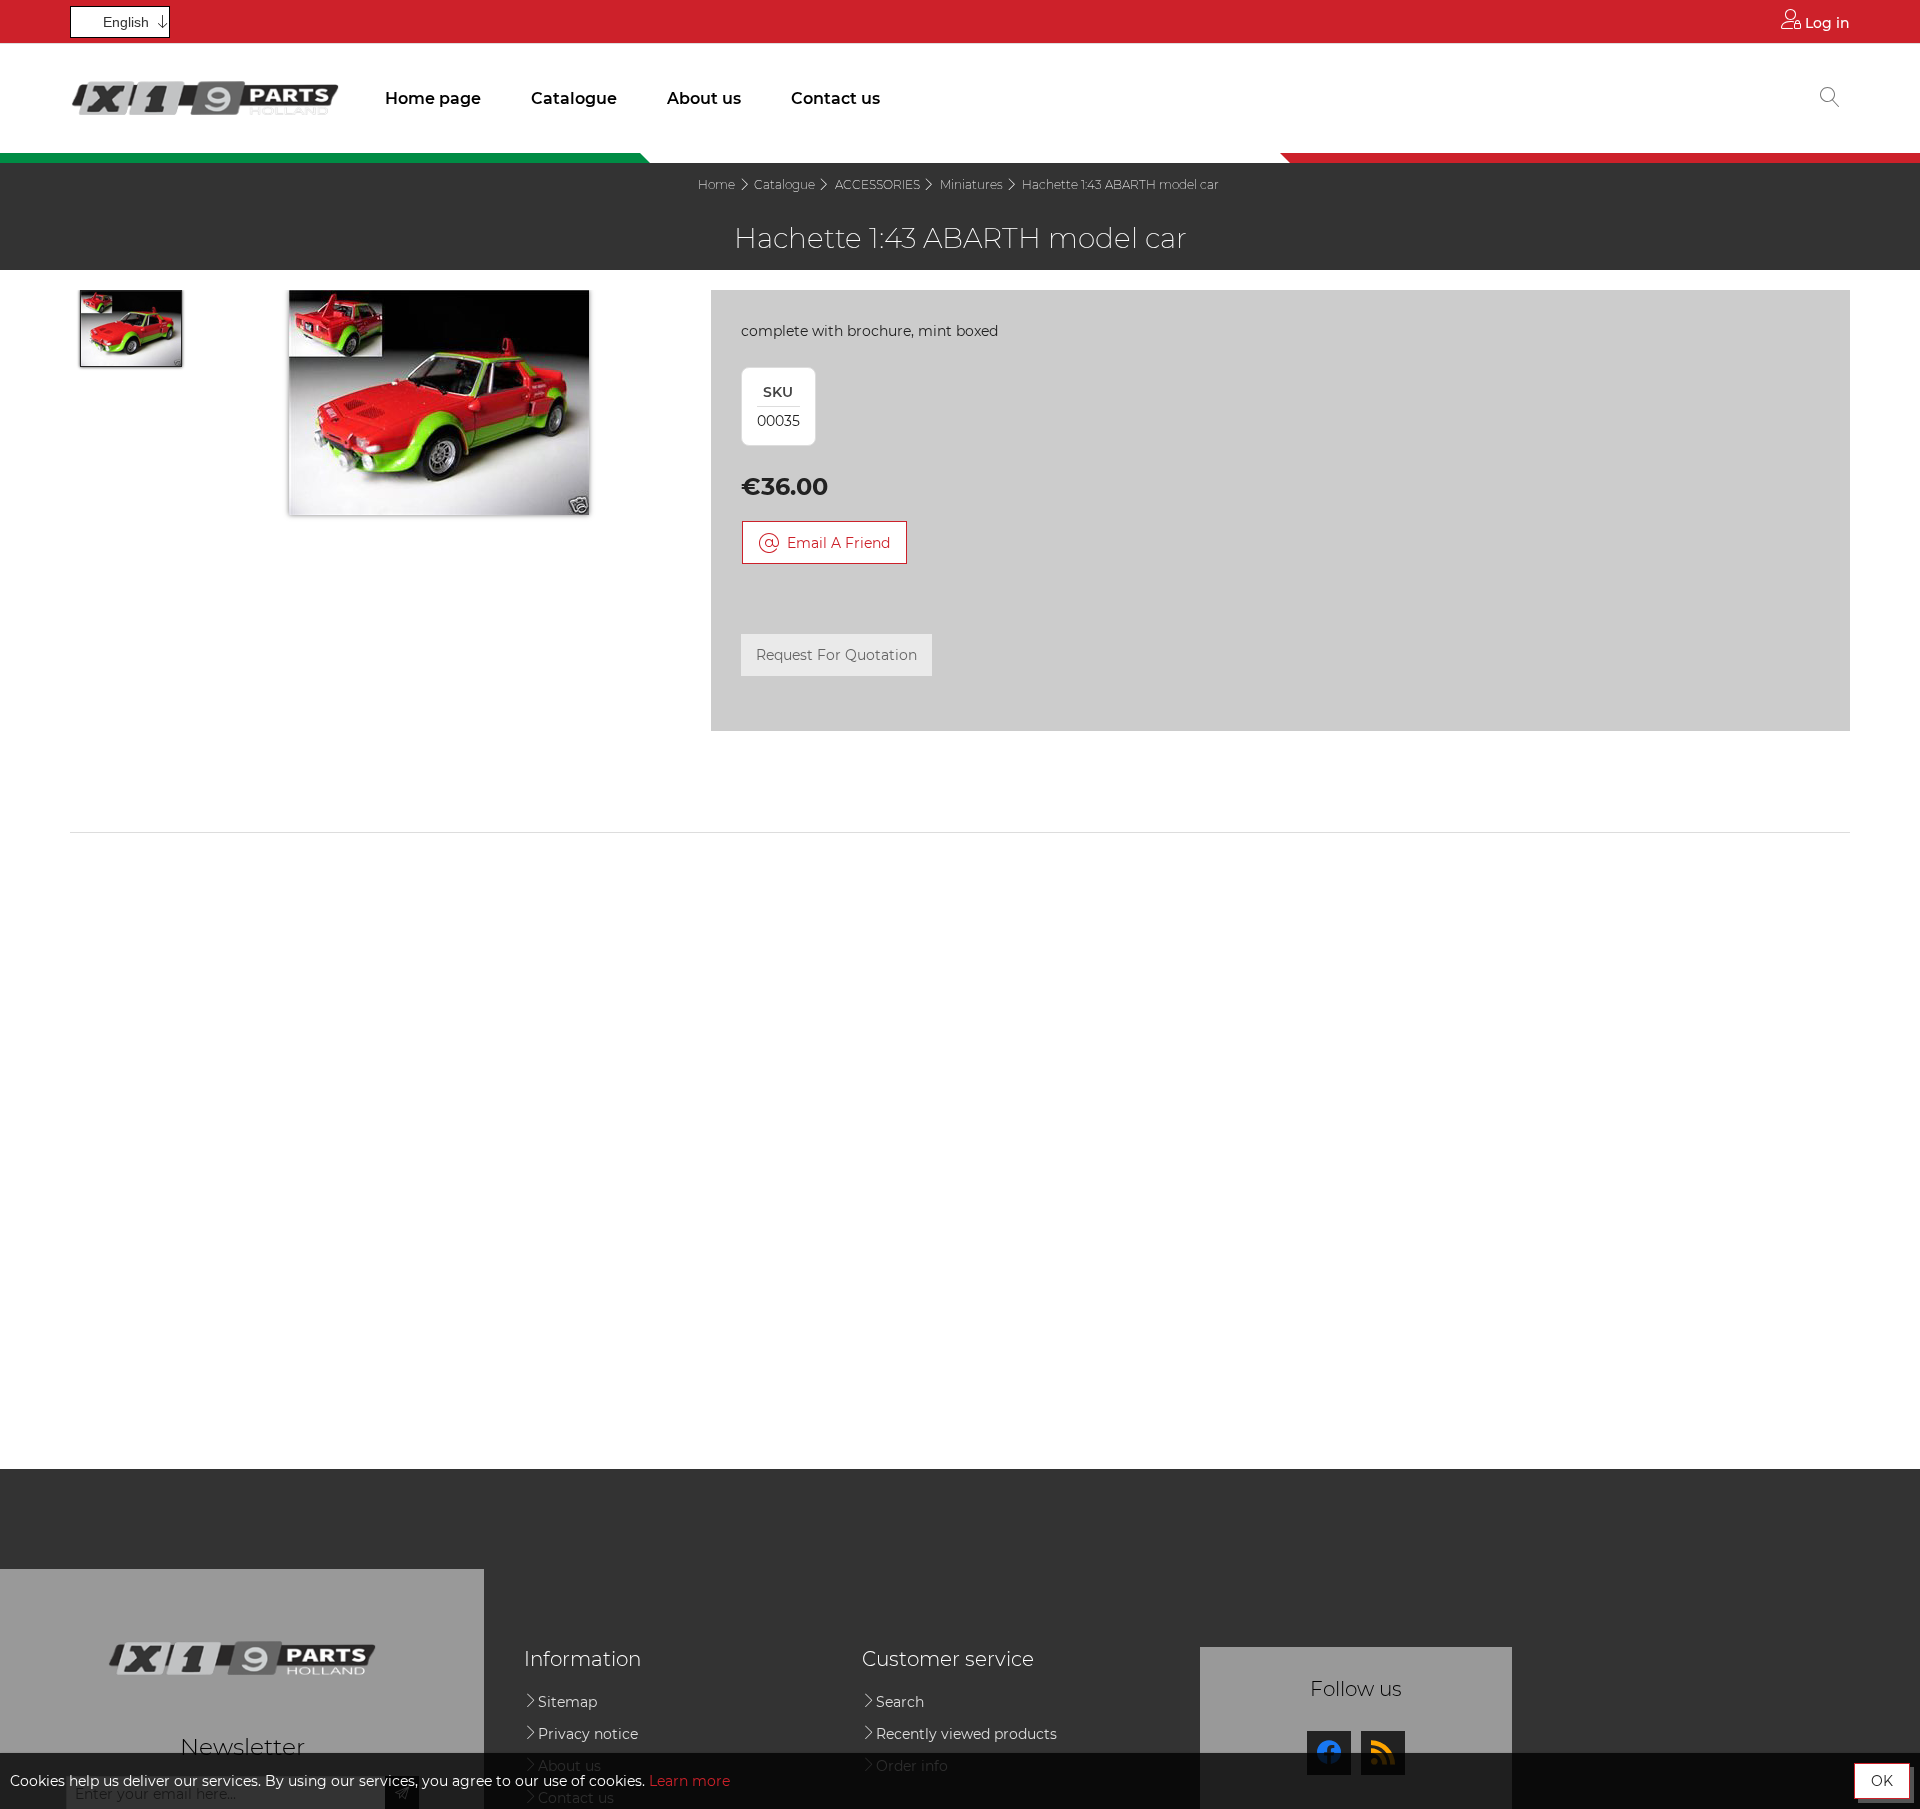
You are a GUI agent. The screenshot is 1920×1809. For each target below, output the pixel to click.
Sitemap (567, 1702)
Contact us (835, 98)
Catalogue (574, 98)
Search (900, 1702)
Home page (433, 98)
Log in (1825, 23)
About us (704, 98)
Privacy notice (588, 1734)
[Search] (1830, 99)
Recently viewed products (966, 1734)
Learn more (689, 1781)
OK (1882, 1781)
